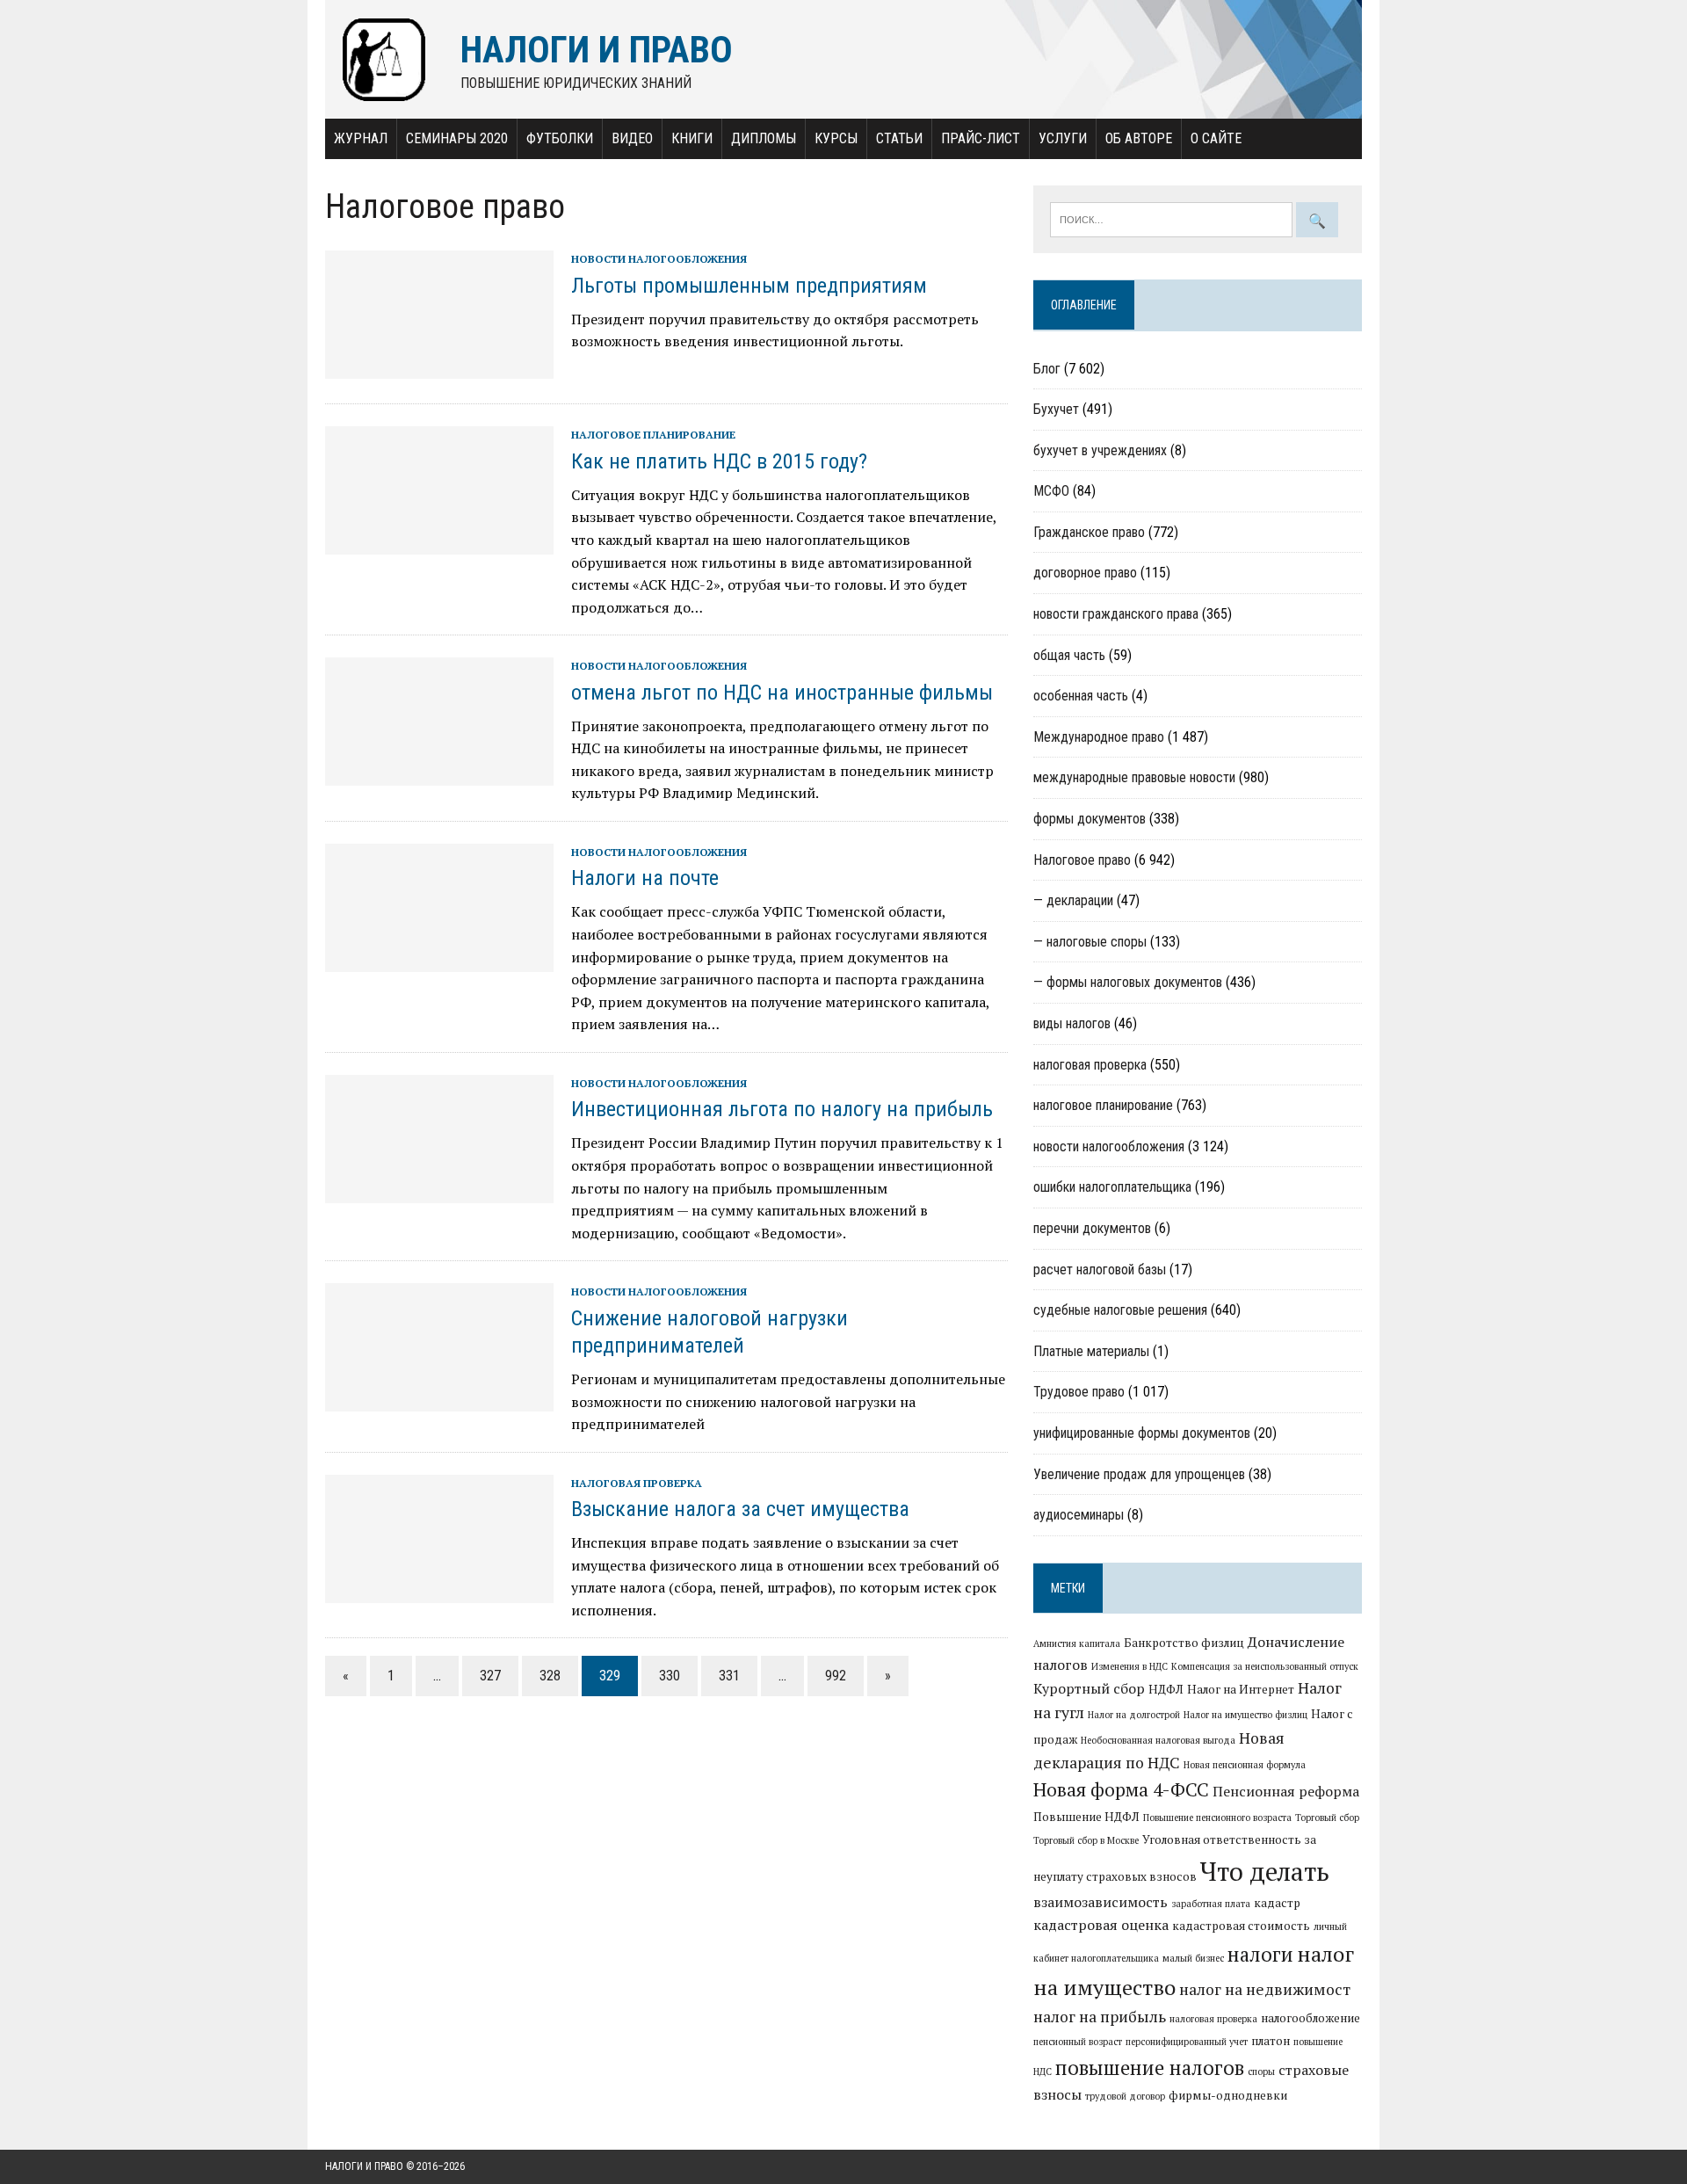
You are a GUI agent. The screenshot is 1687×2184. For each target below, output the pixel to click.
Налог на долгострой (1134, 1715)
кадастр (1277, 1903)
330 (670, 1676)
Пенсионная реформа (1286, 1791)
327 (490, 1676)
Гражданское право (1089, 532)
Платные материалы (1091, 1351)
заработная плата (1211, 1904)
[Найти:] (1173, 218)
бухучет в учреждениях (1100, 450)
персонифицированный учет (1187, 2042)
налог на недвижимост (1265, 1989)
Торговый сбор (1327, 1818)
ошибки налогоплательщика (1112, 1187)
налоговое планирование (653, 435)
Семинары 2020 (457, 138)
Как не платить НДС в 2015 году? (719, 461)
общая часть (1069, 655)
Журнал (361, 138)
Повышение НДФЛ (1086, 1817)
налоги (1260, 1954)
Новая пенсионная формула (1245, 1765)
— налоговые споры (1090, 942)
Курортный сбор (1089, 1688)
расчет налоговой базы (1100, 1270)
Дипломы (764, 138)
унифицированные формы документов (1142, 1433)
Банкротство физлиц (1184, 1643)
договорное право (1085, 573)
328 (550, 1676)
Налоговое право (1082, 860)
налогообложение (1311, 2018)
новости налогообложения (659, 259)
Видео (632, 138)
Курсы (836, 138)
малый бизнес (1193, 1958)
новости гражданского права (1116, 614)
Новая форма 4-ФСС (1121, 1789)
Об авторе (1139, 138)
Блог (1047, 369)
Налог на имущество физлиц (1245, 1715)
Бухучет (1056, 409)
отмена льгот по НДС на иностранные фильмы (782, 693)
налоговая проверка (637, 1483)
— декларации (1073, 900)
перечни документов (1092, 1228)
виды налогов (1072, 1023)
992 (836, 1676)
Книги (692, 138)
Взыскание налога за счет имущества (740, 1509)
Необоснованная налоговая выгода (1158, 1740)
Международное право (1099, 737)
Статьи (899, 138)
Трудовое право (1079, 1392)
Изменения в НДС (1129, 1666)
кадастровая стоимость (1241, 1926)
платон (1271, 2041)
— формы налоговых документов (1128, 982)
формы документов (1090, 819)
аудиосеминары (1079, 1515)
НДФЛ (1166, 1689)
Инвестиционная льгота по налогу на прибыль (782, 1109)
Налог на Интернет (1241, 1689)
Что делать (1265, 1871)
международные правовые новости (1134, 777)
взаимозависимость (1101, 1902)
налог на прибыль (1100, 2017)
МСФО (1051, 491)
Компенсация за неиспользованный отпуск (1265, 1666)
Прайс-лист (981, 138)
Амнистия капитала (1077, 1643)
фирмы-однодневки (1228, 2095)
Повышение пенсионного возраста (1217, 1818)
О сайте (1216, 138)
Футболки (560, 138)
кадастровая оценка (1101, 1925)
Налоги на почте (645, 878)
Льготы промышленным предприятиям (749, 286)
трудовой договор (1125, 2096)
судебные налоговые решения (1120, 1310)
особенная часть (1081, 696)
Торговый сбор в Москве (1086, 1840)
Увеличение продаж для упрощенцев (1139, 1474)
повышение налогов (1150, 2067)
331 (729, 1676)
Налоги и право (364, 2166)
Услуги (1063, 138)
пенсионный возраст (1078, 2042)
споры (1261, 2072)
